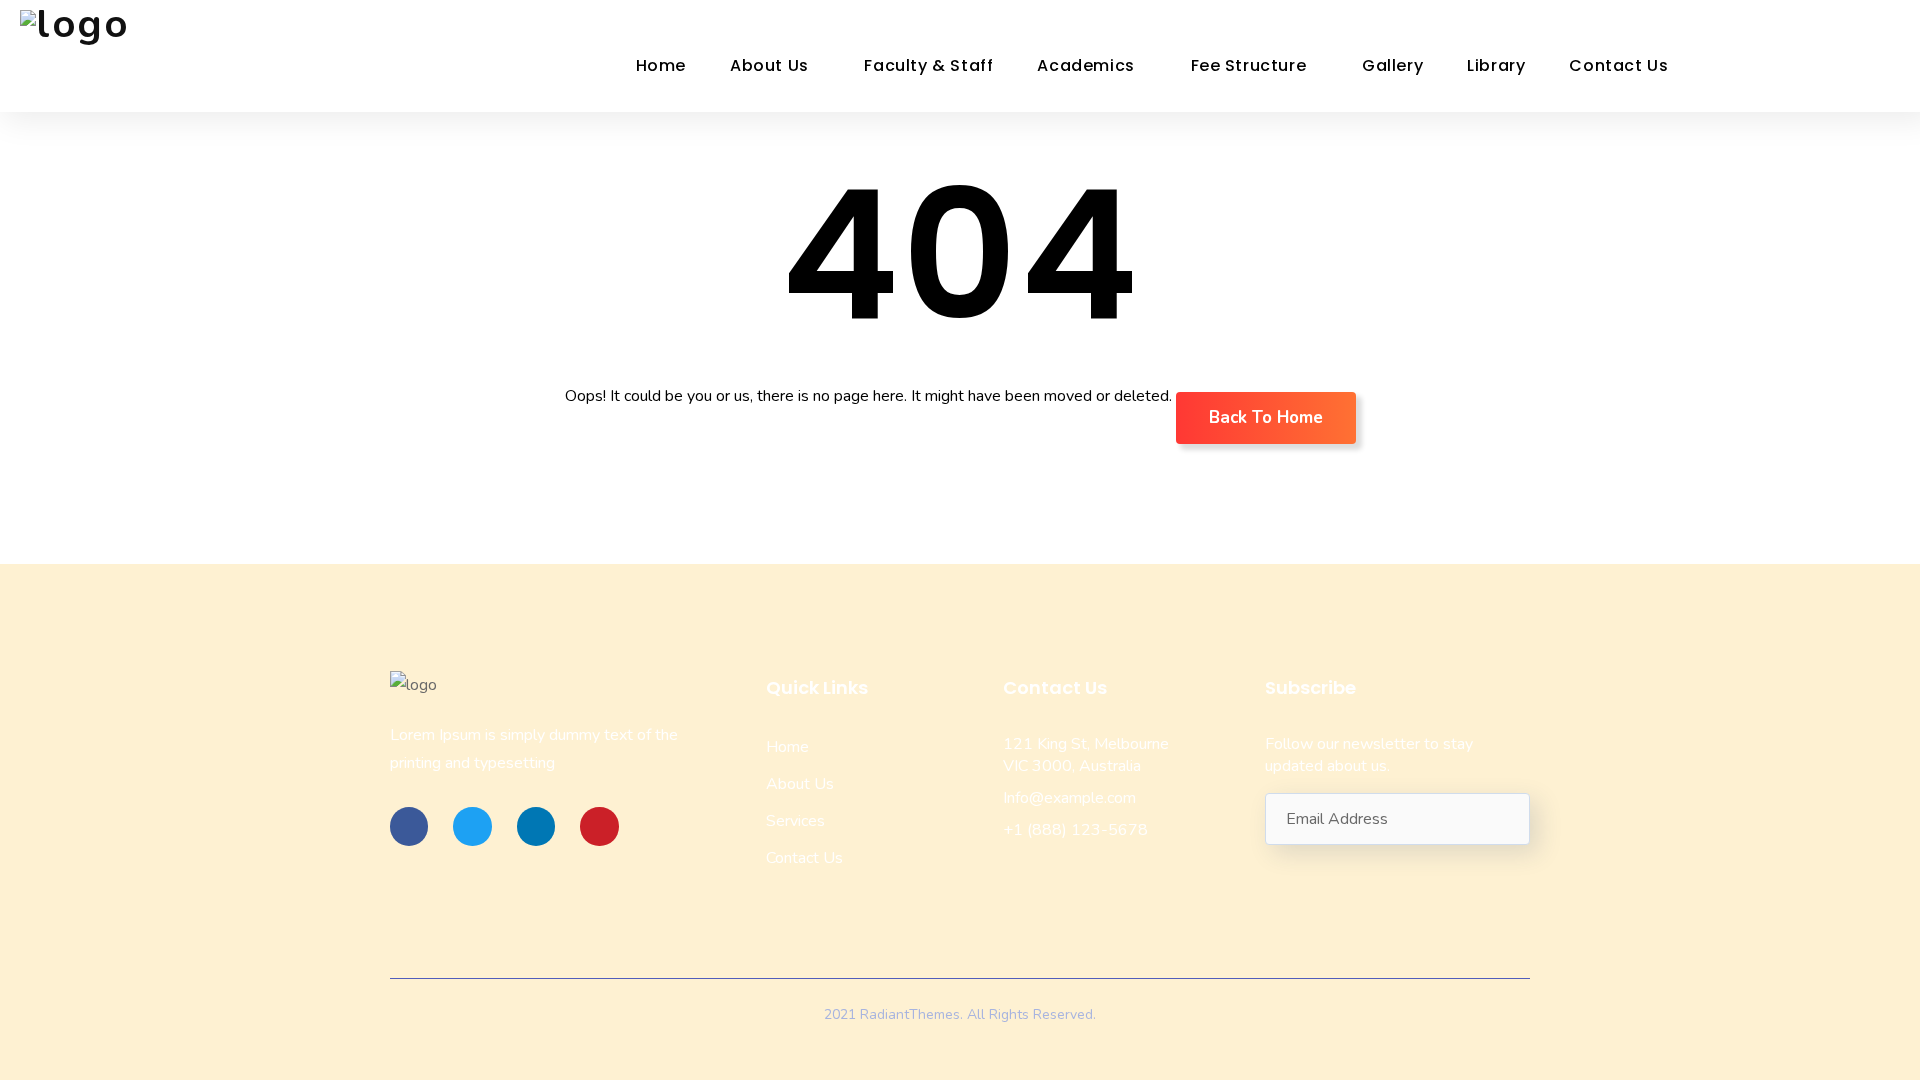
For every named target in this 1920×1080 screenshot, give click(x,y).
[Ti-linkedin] (536, 826)
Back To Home (1266, 417)
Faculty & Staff (928, 65)
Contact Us (1618, 65)
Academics (1085, 65)
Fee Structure (1249, 65)
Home (661, 65)
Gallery (1392, 65)
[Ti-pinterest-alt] (599, 826)
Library (1496, 65)
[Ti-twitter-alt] (472, 826)
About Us (769, 65)
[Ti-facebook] (409, 826)
